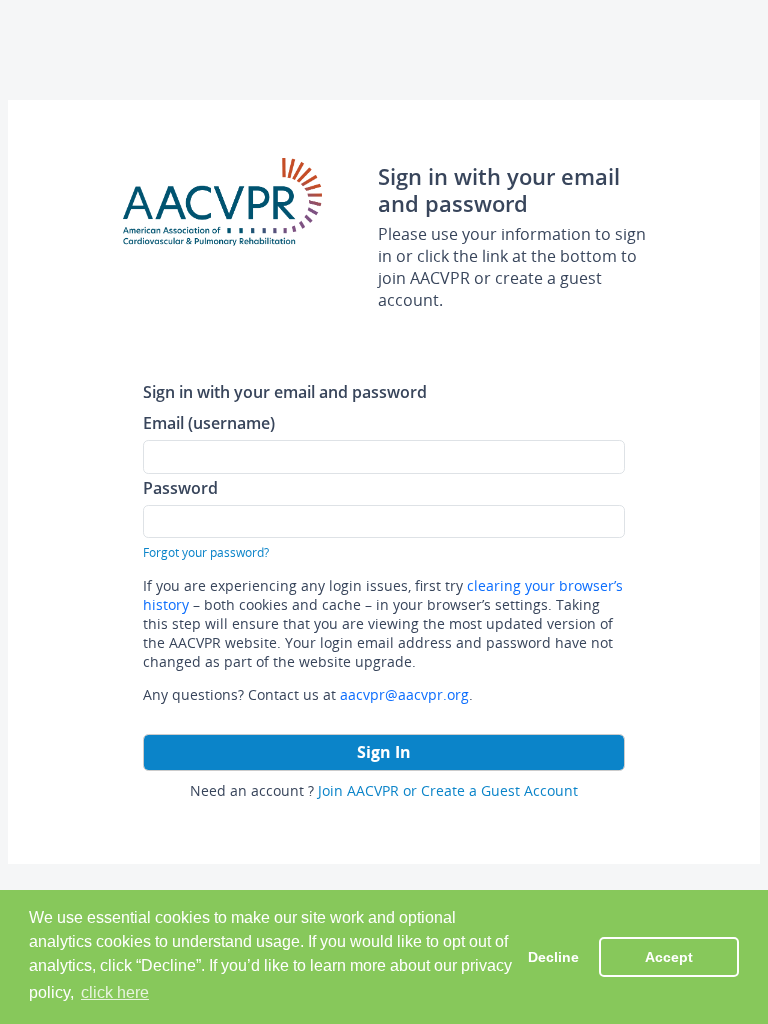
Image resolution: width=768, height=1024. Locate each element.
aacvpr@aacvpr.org (404, 694)
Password (180, 487)
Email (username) (209, 422)
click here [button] (115, 992)
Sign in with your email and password (285, 391)
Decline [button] (553, 957)
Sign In (384, 752)
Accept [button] (669, 957)
